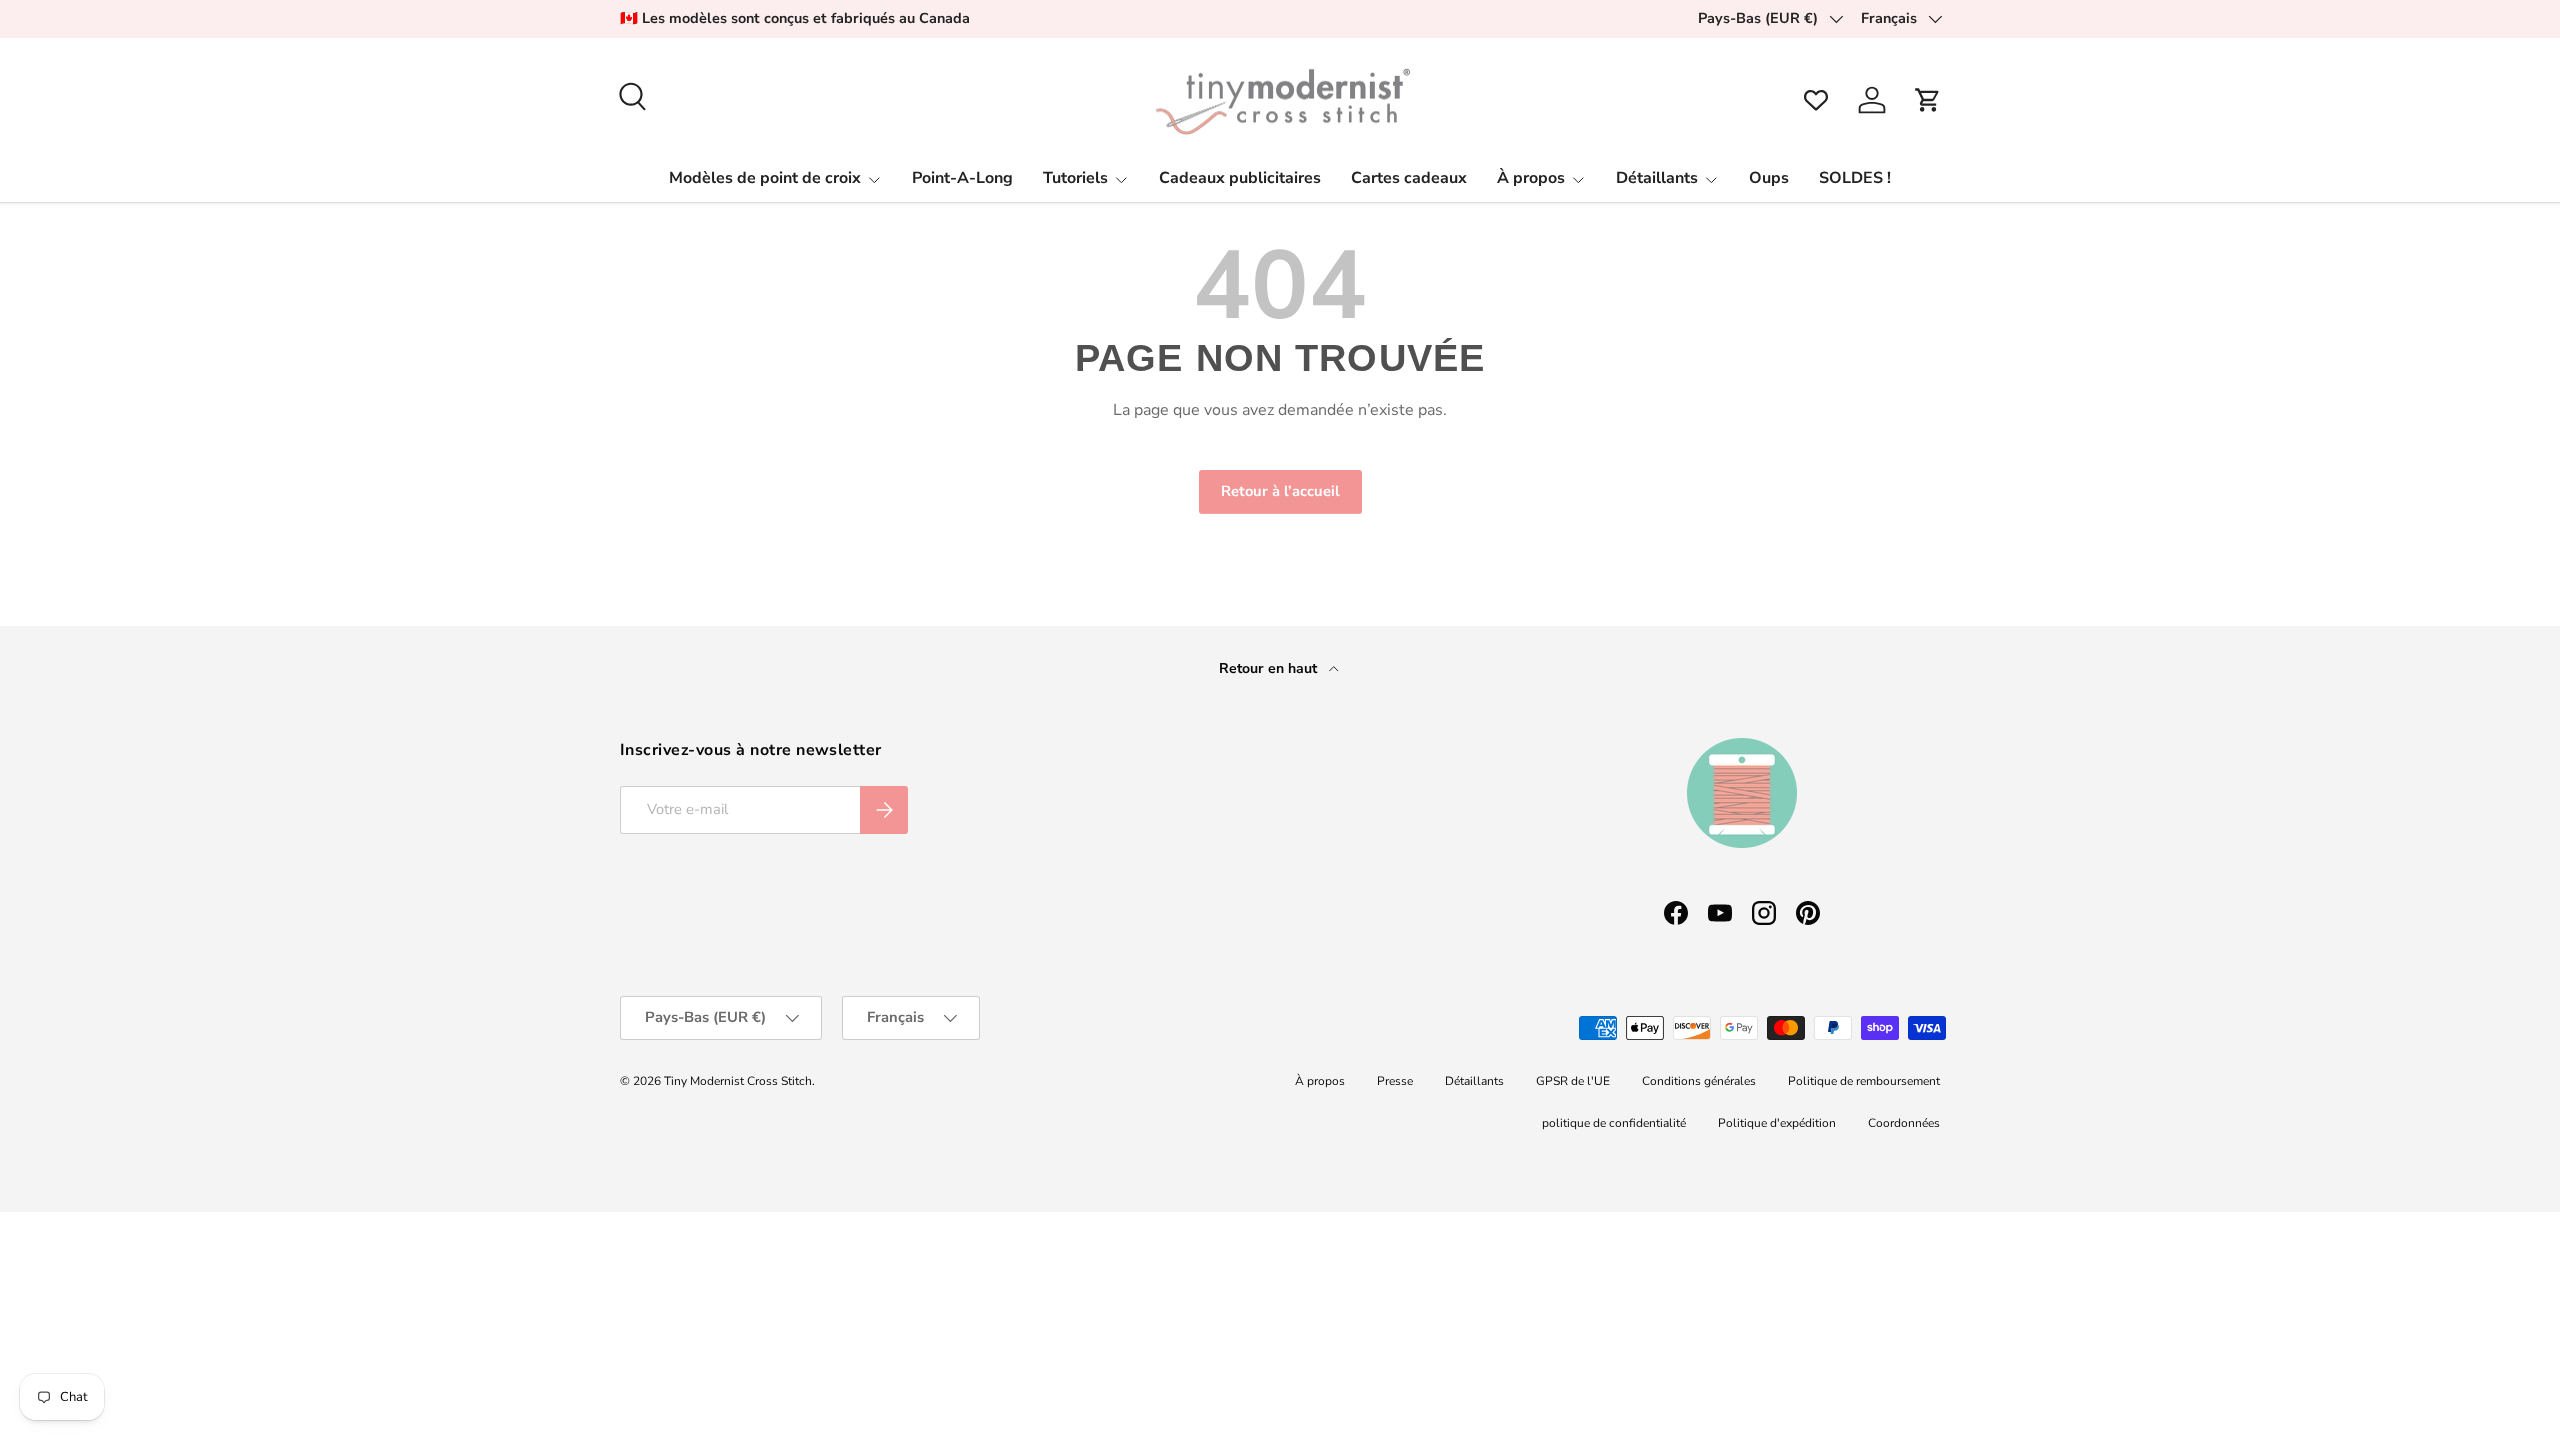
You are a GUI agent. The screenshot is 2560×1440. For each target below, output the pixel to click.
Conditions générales (1699, 1081)
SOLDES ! (1855, 178)
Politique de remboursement (1864, 1081)
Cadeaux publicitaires (1240, 178)
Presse (1395, 1081)
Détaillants (1657, 178)
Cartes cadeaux (1409, 178)
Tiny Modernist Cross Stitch (738, 1081)
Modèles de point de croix (765, 178)
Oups (1769, 178)
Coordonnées (1904, 1123)
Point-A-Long (962, 178)
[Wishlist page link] (1816, 100)
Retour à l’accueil (1280, 491)
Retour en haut (1270, 668)
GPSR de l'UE (1573, 1081)
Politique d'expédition (1777, 1123)
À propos (1531, 178)
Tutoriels (1075, 178)
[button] (1928, 100)
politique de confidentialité (1614, 1123)
